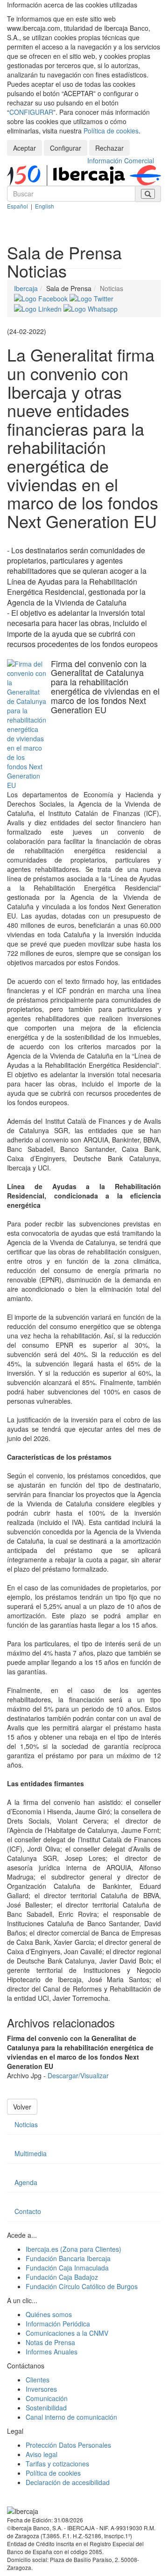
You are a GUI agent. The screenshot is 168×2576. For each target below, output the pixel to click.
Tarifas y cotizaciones (57, 2464)
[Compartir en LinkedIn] (39, 308)
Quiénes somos (49, 2314)
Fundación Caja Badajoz (62, 2277)
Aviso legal (42, 2454)
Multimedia (31, 2153)
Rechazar (109, 148)
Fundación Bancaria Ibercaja (68, 2258)
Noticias (26, 2124)
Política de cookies (111, 131)
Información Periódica (58, 2324)
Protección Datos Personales (68, 2445)
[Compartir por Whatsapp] (91, 308)
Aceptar (24, 148)
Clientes (38, 2380)
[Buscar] (148, 194)
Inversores (41, 2389)
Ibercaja (26, 288)
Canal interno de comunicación (71, 2417)
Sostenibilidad (46, 2408)
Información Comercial (121, 160)
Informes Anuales (52, 2352)
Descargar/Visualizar (78, 2075)
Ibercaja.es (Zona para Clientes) (73, 2249)
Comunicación (47, 2398)
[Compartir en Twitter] (91, 298)
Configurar (66, 148)
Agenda (26, 2182)
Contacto (28, 2211)
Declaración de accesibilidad (68, 2482)
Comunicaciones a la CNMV (67, 2333)
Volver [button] (22, 2107)
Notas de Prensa (50, 2342)
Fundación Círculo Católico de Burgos (82, 2286)
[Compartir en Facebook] (42, 298)
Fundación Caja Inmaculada (67, 2268)
